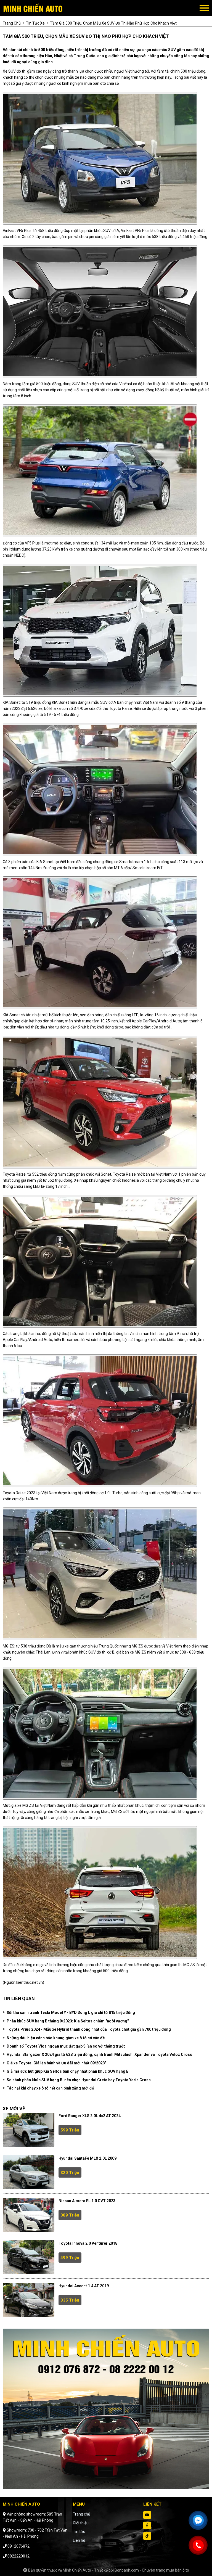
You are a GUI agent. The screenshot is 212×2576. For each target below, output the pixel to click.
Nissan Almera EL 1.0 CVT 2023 (87, 2201)
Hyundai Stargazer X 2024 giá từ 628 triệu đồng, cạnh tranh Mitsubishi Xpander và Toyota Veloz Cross (99, 2054)
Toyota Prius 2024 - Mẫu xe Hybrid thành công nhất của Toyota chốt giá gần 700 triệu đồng (89, 2029)
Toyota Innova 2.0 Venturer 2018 (88, 2243)
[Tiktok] (147, 2536)
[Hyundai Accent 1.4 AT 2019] (29, 2300)
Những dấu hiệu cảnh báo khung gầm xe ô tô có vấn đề (56, 2038)
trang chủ (12, 23)
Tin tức (79, 2532)
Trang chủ (82, 2514)
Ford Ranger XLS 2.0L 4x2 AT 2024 (90, 2116)
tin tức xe (35, 23)
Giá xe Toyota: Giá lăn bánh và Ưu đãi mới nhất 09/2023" (56, 2063)
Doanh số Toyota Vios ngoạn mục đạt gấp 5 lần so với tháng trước (66, 2046)
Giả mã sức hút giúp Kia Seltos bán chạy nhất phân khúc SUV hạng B (68, 2071)
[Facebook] (147, 2525)
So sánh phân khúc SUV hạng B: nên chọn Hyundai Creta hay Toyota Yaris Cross (79, 2080)
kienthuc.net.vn (30, 1982)
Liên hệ (79, 2540)
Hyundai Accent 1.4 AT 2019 (84, 2286)
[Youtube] (147, 2515)
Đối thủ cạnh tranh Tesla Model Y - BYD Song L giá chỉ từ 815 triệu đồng (71, 2012)
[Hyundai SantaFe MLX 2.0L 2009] (29, 2172)
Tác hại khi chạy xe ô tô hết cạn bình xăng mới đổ (50, 2088)
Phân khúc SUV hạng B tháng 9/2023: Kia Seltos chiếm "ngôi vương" (68, 2021)
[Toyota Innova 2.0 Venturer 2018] (29, 2257)
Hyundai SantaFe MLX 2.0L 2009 (88, 2158)
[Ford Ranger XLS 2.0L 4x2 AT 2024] (29, 2130)
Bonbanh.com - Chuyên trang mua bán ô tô (152, 2570)
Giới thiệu (81, 2523)
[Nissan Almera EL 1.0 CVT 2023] (29, 2215)
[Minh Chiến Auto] (33, 8)
